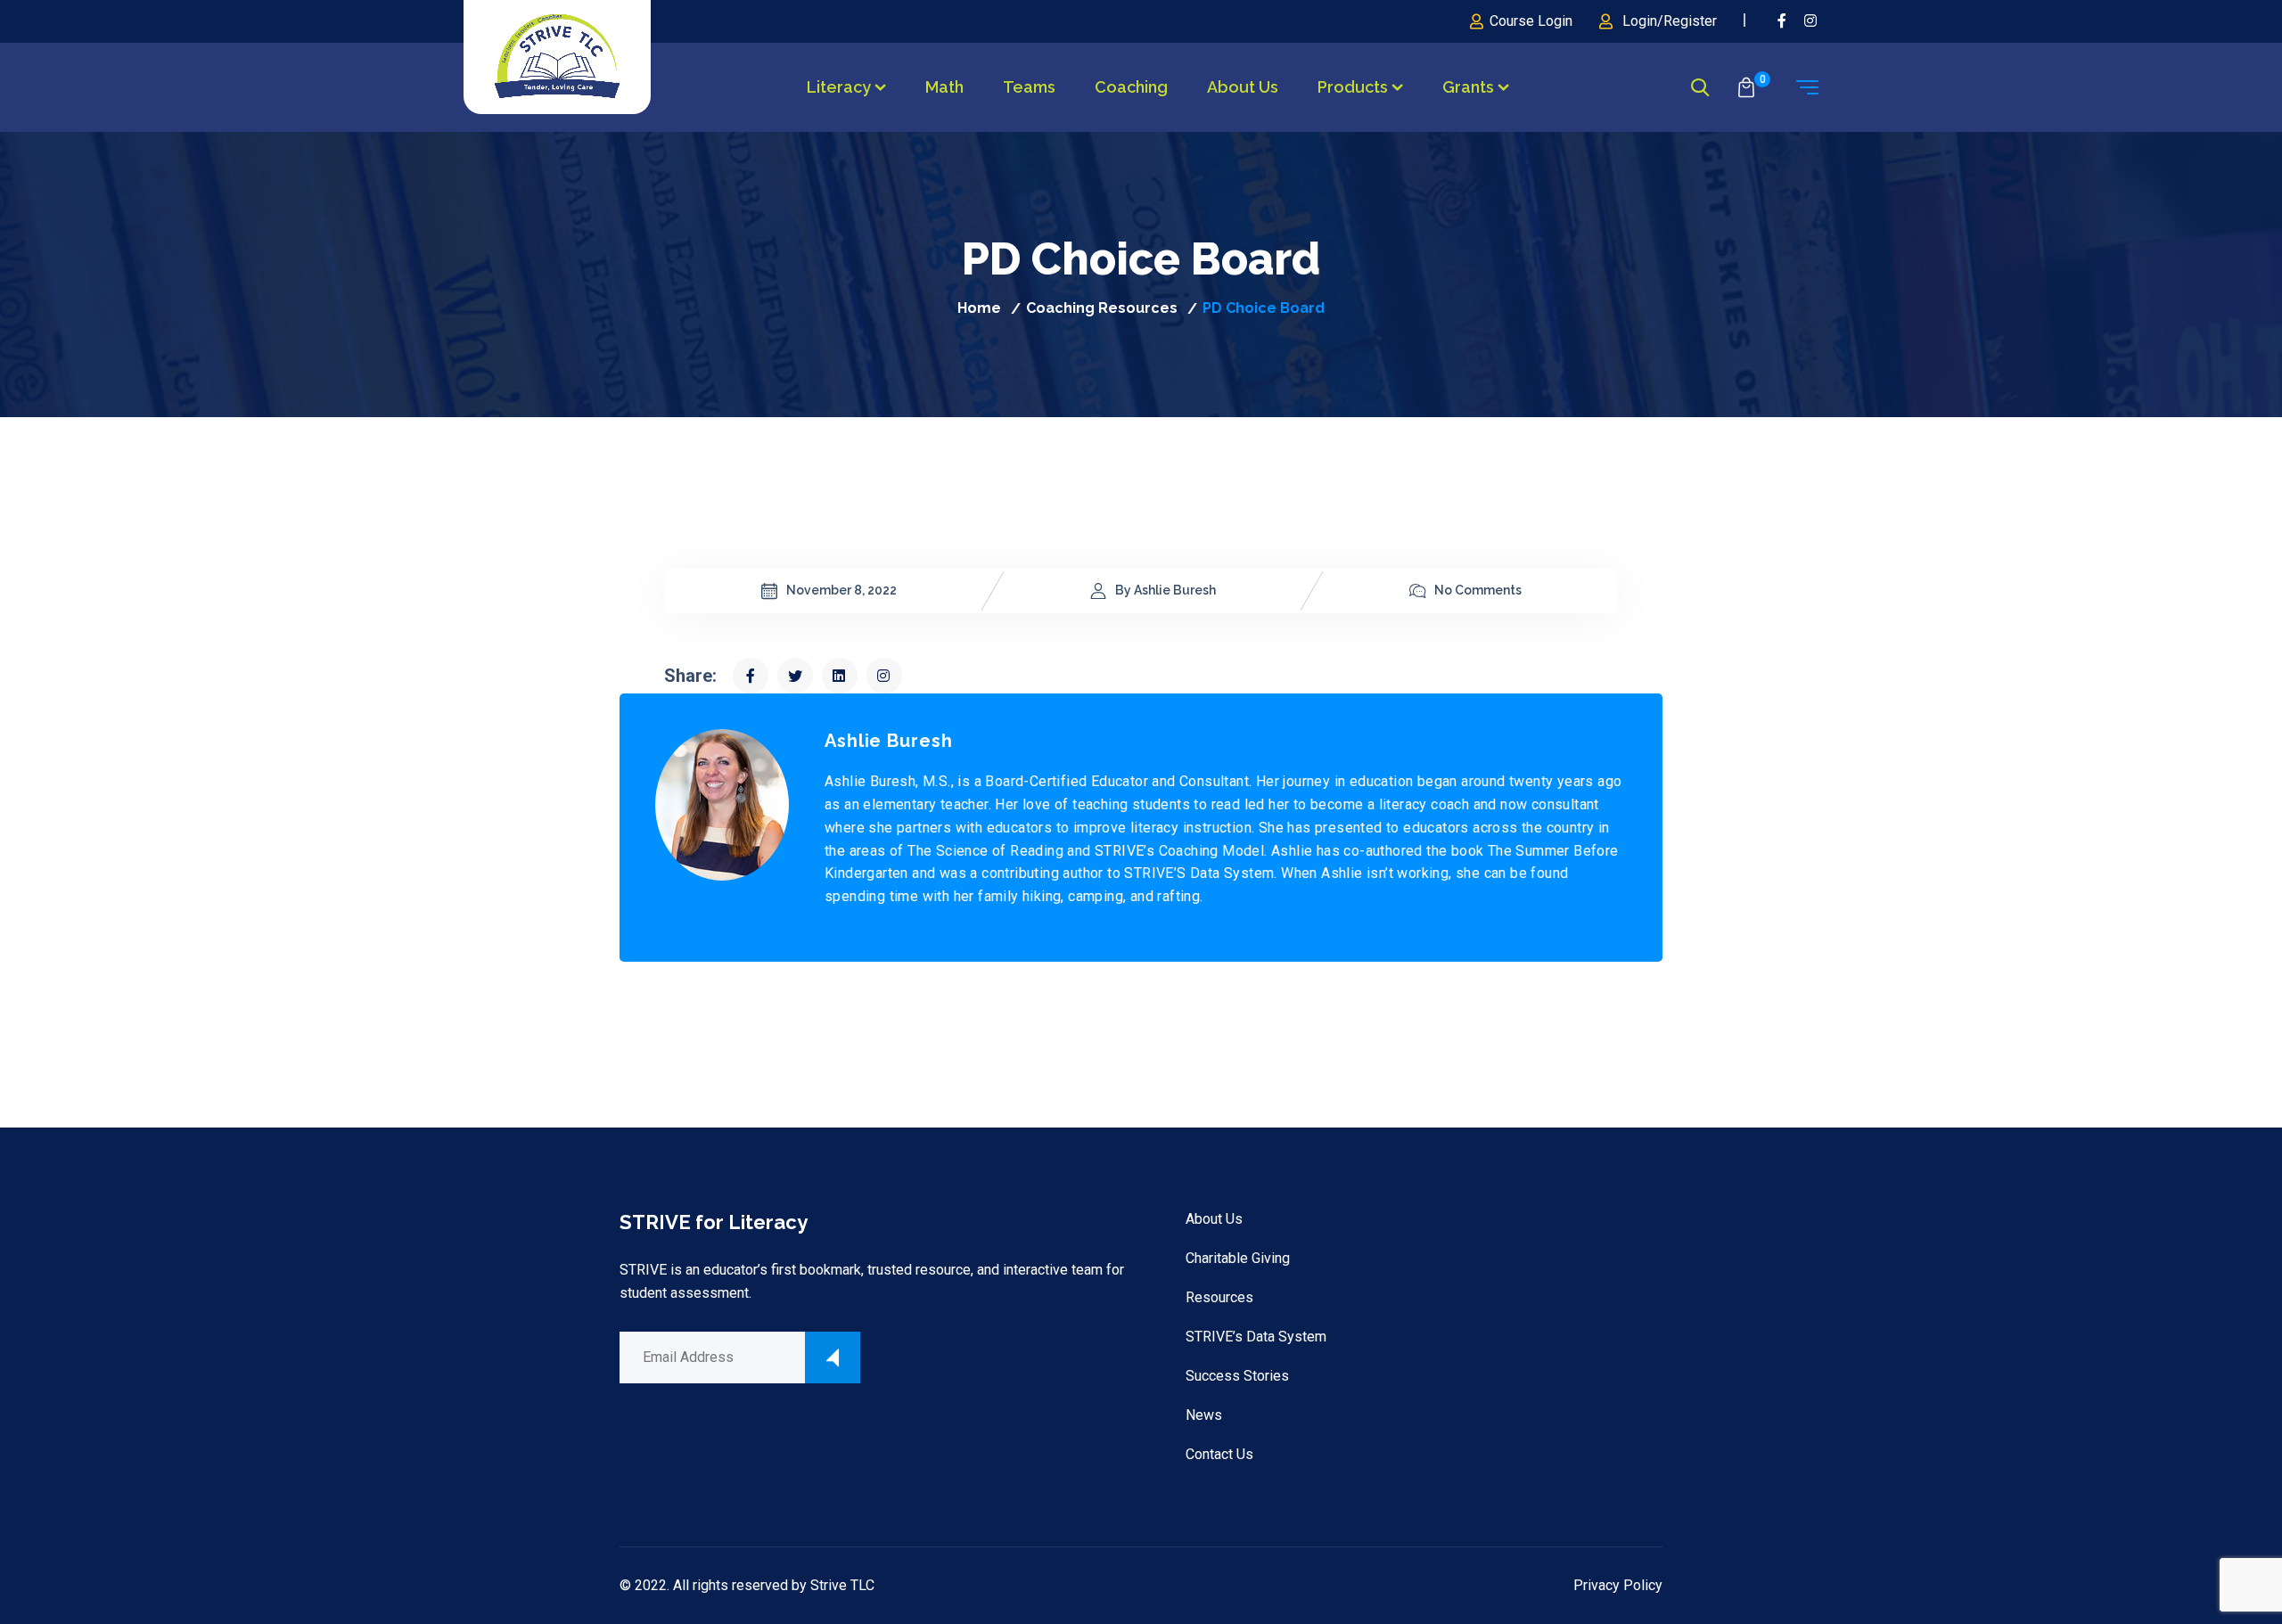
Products (1353, 87)
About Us (1243, 87)
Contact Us (1219, 1454)
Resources (1219, 1297)
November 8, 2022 (841, 590)
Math (944, 87)
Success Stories (1237, 1376)
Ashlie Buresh (889, 741)
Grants (1468, 87)
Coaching (1131, 87)
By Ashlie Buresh (1166, 590)
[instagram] (1811, 21)
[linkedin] (840, 676)
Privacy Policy (1618, 1585)
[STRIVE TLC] (557, 57)
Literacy (839, 87)
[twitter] (795, 676)
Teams (1029, 87)
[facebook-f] (1782, 21)
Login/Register (1670, 21)
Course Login (1531, 21)
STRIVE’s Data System (1256, 1337)
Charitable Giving (1238, 1258)
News (1204, 1415)
